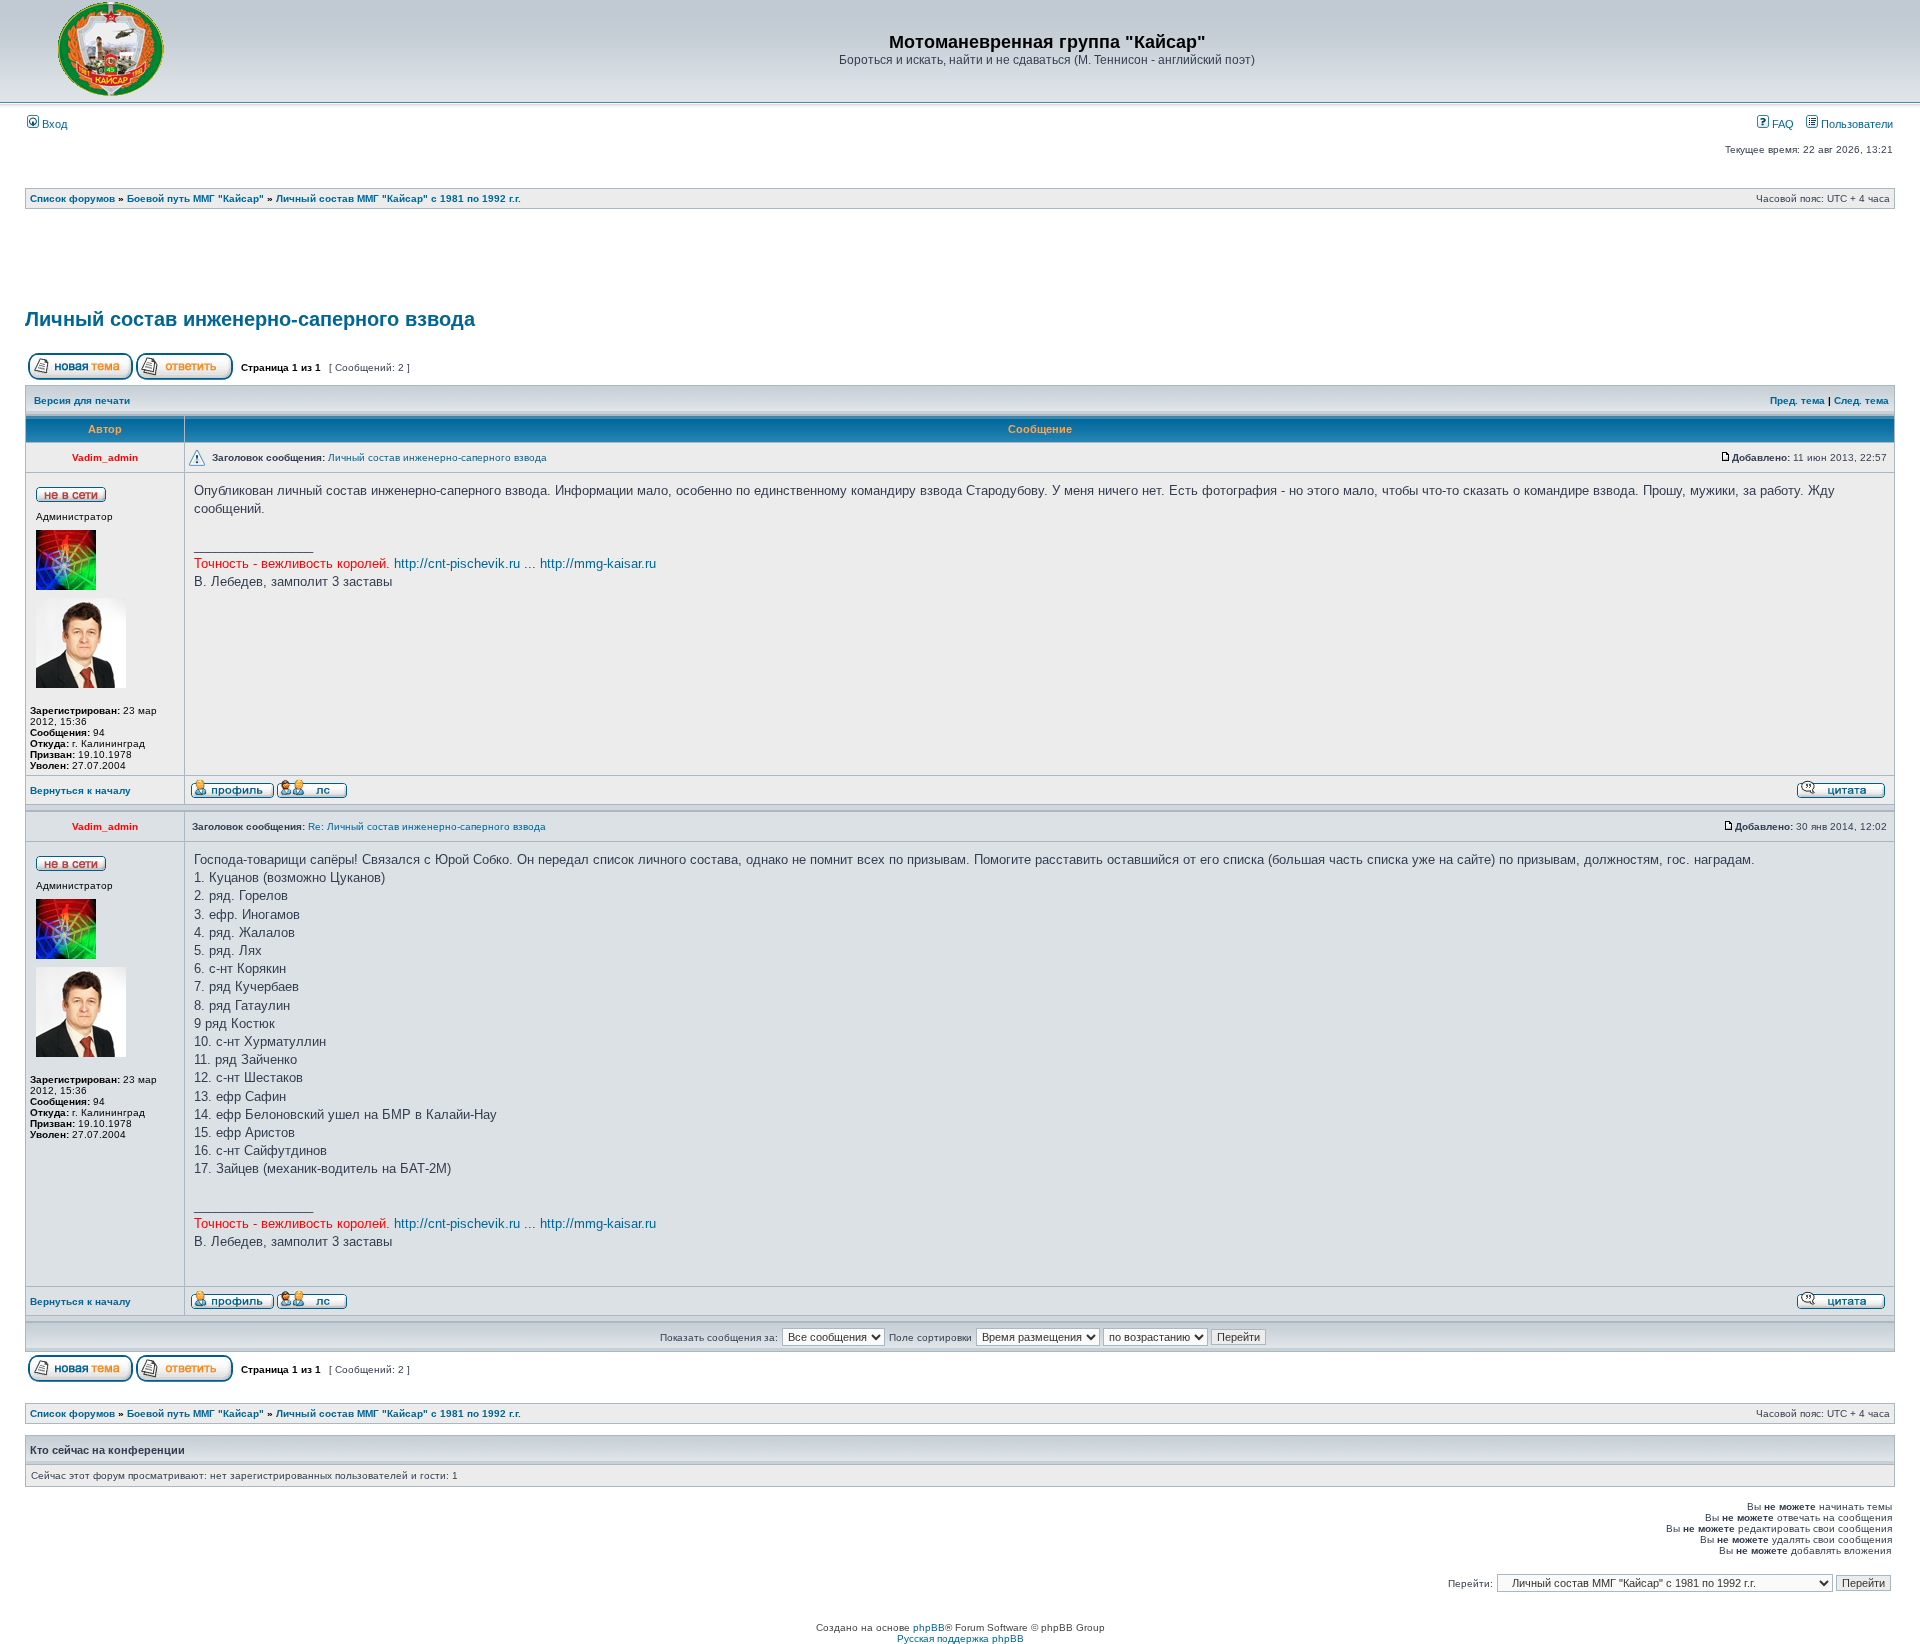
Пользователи (1855, 124)
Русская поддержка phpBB (960, 1638)
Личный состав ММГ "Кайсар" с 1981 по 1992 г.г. (398, 198)
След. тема (1861, 400)
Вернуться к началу (80, 790)
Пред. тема (1797, 400)
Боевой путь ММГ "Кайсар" (195, 198)
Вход (53, 124)
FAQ (1781, 124)
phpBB (929, 1627)
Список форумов (72, 198)
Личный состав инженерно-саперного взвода (250, 319)
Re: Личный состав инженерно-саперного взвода (427, 826)
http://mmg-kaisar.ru (598, 563)
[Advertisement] (960, 265)
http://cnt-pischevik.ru (457, 563)
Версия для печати (82, 400)
